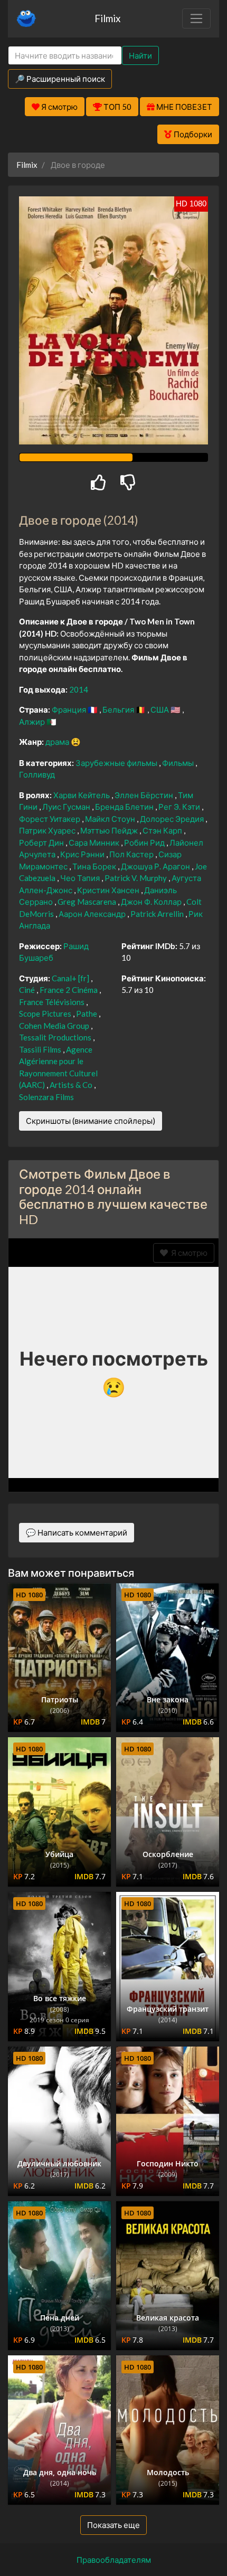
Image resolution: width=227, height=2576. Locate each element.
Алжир (33, 722)
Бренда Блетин (125, 807)
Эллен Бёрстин (145, 795)
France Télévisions (53, 1002)
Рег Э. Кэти (180, 807)
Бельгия (119, 709)
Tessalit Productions (56, 1037)
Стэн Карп (163, 830)
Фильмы (179, 763)
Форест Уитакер (50, 819)
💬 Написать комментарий (77, 1532)
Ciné (28, 990)
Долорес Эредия (173, 819)
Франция (70, 709)
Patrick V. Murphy (136, 878)
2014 (79, 689)
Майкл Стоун (111, 819)
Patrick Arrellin (158, 914)
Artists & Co (72, 1085)
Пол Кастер (132, 854)
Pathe (87, 1014)
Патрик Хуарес (48, 830)
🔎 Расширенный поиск (60, 79)
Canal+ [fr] (71, 978)
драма (58, 742)
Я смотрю (188, 1253)
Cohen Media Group (55, 1026)
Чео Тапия (81, 878)
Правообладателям (114, 2560)
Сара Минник (95, 842)
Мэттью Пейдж (110, 830)
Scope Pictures (46, 1014)
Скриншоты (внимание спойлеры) (91, 1121)
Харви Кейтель (82, 795)
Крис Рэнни (83, 854)
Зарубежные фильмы (117, 763)
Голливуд (37, 774)
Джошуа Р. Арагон (156, 866)
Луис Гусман (67, 807)
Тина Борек (95, 866)
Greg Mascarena (88, 902)
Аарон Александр (93, 914)
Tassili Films (41, 1049)
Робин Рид (145, 842)
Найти (140, 55)
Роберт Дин (42, 842)
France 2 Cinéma (69, 990)
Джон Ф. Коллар (152, 902)
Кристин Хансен (109, 890)
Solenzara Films (46, 1097)
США (160, 709)
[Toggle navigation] (196, 18)
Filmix (107, 18)
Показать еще (113, 2525)
